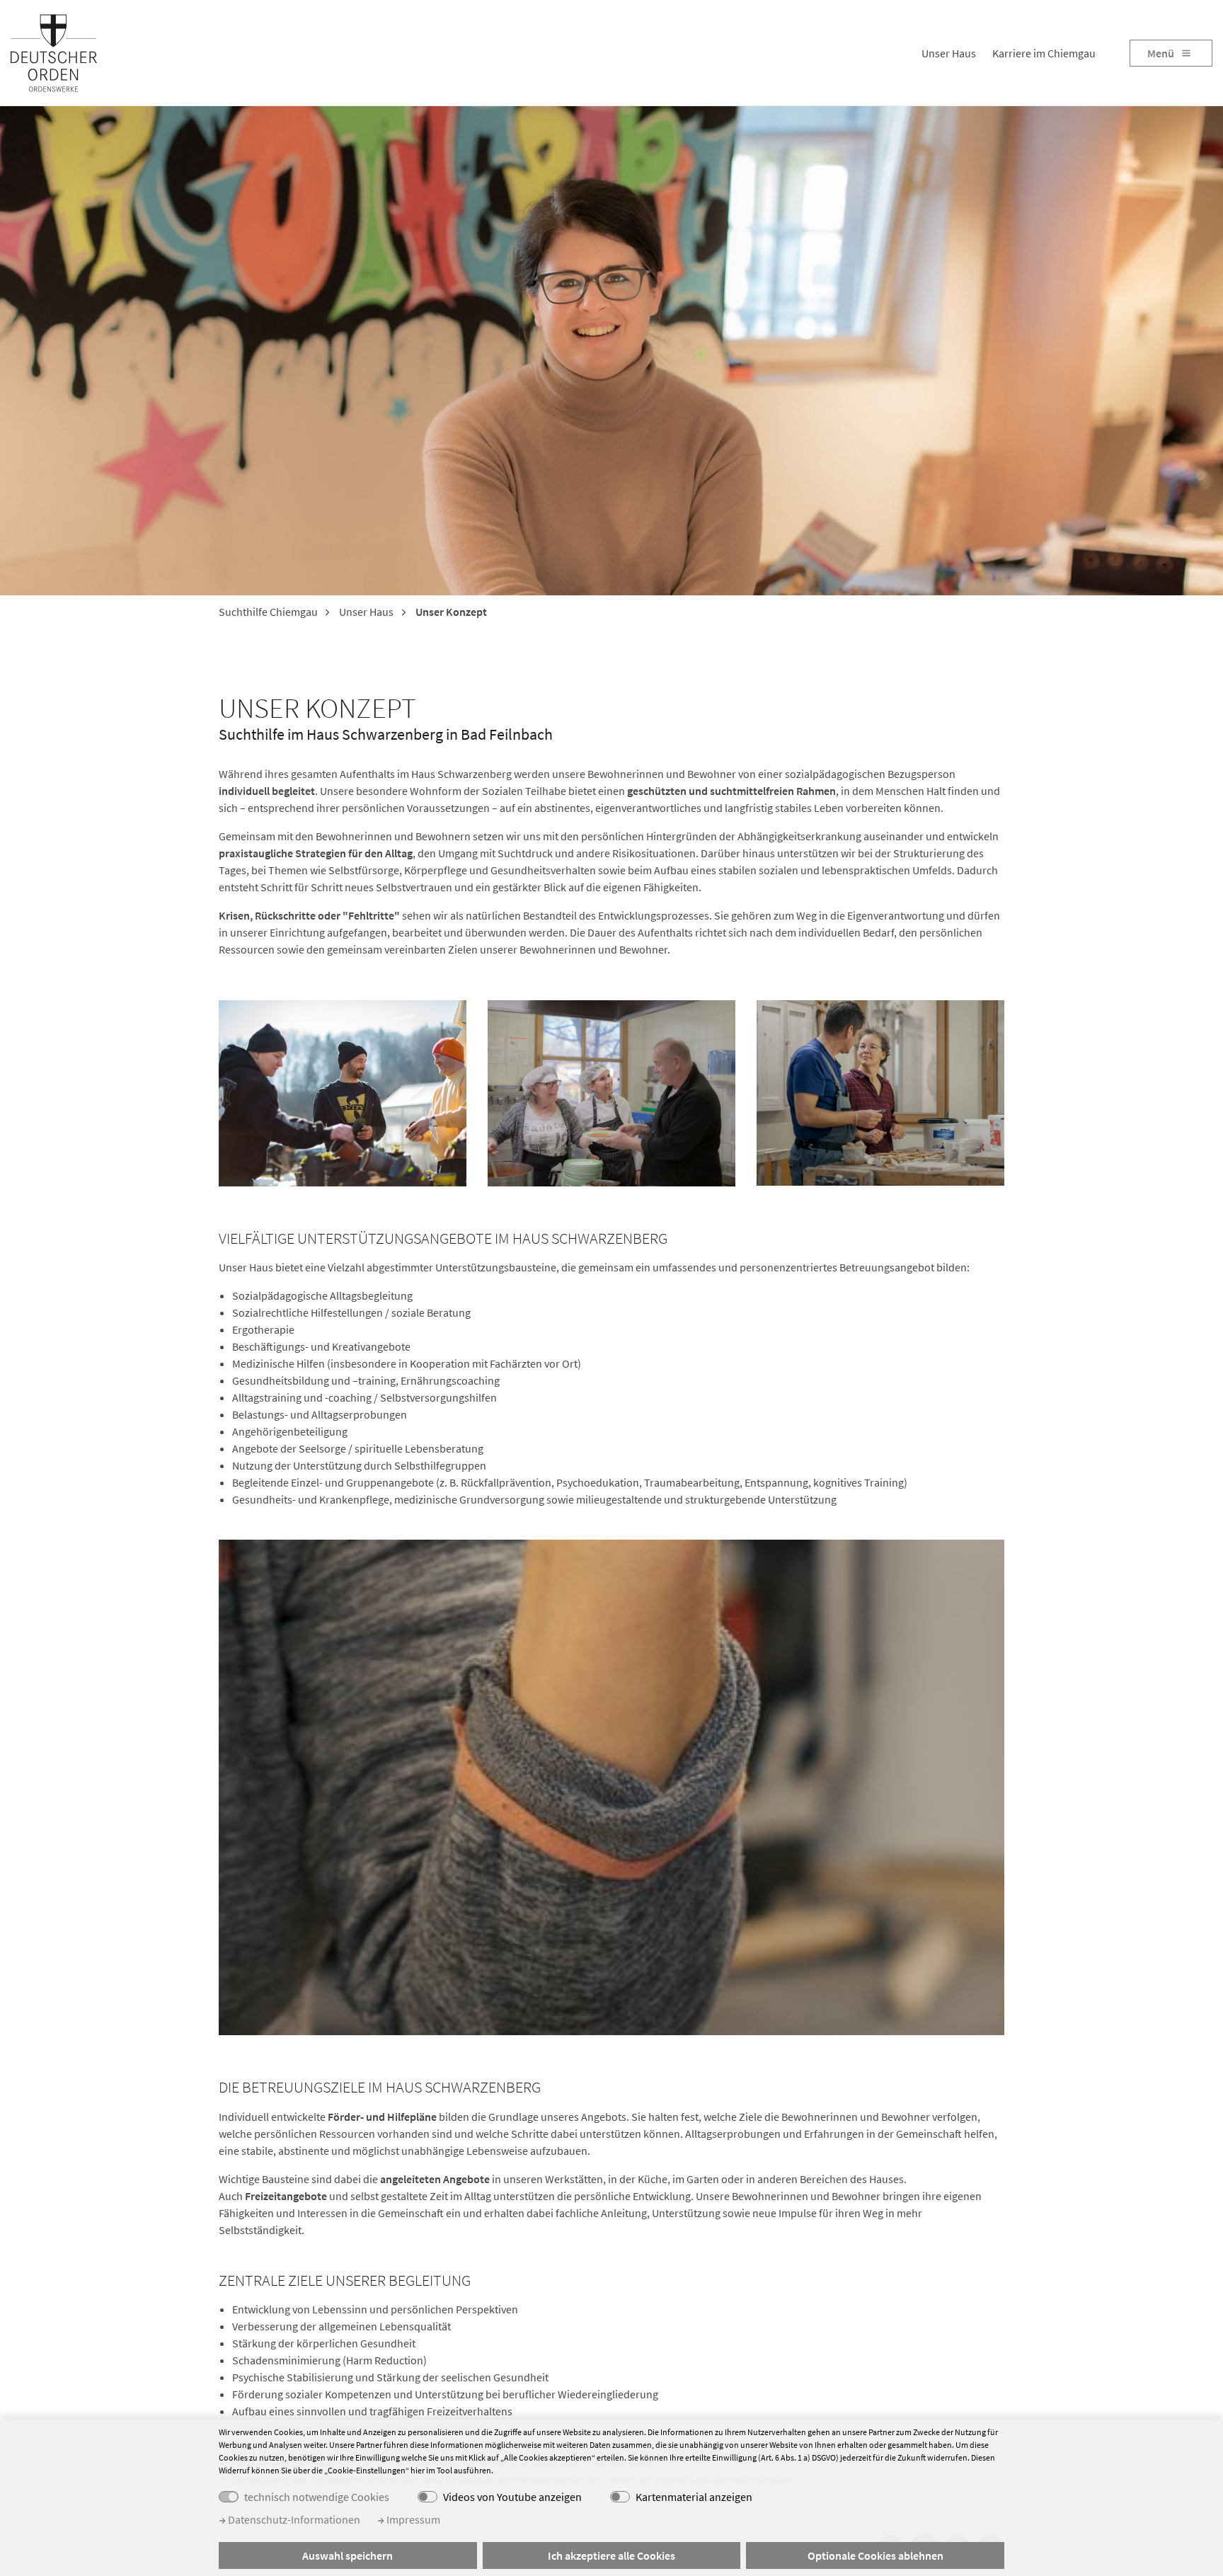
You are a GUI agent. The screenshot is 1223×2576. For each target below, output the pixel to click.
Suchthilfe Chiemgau (268, 612)
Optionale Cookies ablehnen (875, 2555)
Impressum (412, 2519)
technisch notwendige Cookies (317, 2497)
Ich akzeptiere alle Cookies (611, 2555)
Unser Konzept (450, 612)
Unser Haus (949, 53)
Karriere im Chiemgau (1044, 53)
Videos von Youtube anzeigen (512, 2497)
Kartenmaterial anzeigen (694, 2497)
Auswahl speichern (348, 2555)
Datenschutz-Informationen (293, 2519)
